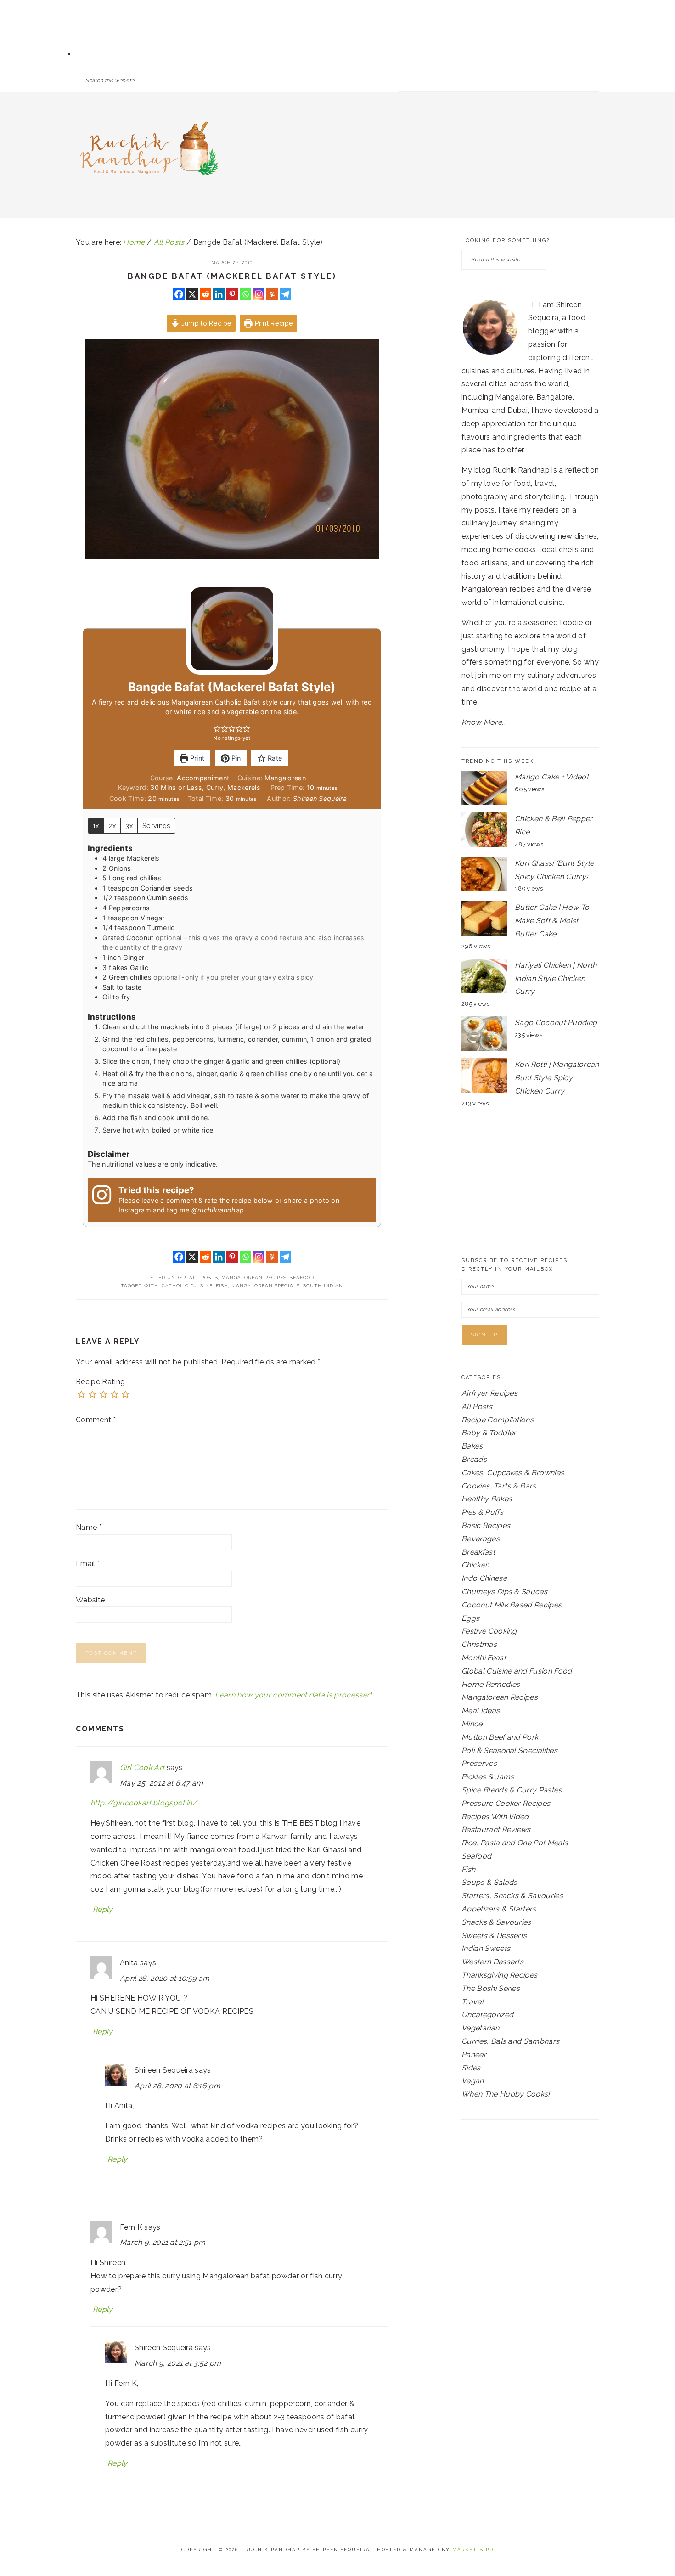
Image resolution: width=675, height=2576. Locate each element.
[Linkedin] (219, 294)
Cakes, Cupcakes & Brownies (513, 1473)
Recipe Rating (100, 1382)
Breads (474, 1459)
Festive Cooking (489, 1631)
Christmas (479, 1644)
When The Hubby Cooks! (506, 2094)
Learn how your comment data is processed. (294, 1695)
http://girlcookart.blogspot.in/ (144, 1803)
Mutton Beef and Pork (500, 1737)
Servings (157, 826)
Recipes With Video (495, 1817)
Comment (96, 1420)
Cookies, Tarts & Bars (499, 1486)
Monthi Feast (484, 1658)
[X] (192, 294)
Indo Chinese (484, 1578)
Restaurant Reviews (496, 1829)
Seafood (302, 1277)
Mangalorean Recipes (254, 1277)
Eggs (470, 1618)
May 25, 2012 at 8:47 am (161, 1783)
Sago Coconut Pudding (556, 1023)
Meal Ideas (481, 1711)
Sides (471, 2068)
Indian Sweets (486, 1948)
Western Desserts (492, 1962)
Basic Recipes (486, 1525)
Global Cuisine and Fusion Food (517, 1671)
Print (196, 758)
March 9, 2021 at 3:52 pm (178, 2363)
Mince (472, 1724)
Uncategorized (487, 2015)
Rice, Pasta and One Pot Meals (515, 1843)
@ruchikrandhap (218, 1210)
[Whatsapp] (245, 294)
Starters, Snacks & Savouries (512, 1896)
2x (112, 826)
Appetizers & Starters (499, 1909)
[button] (217, 729)
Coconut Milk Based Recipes (512, 1605)
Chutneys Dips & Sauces (504, 1592)
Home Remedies (491, 1684)
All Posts (204, 1277)
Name (89, 1527)
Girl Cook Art (142, 1767)
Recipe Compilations (498, 1420)
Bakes (472, 1446)
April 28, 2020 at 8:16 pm (177, 2086)
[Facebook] (179, 294)
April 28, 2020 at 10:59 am (165, 1978)
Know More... (484, 722)
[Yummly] (272, 294)
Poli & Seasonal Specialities (509, 1750)
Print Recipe (273, 323)
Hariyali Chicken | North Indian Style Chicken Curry (556, 978)
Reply (103, 1909)
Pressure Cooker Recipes (506, 1803)
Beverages (481, 1539)
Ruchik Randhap (149, 152)
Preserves (479, 1763)
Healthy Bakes (487, 1499)
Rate (274, 758)
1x (96, 826)
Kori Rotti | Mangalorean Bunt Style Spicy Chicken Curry (557, 1078)
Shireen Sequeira (320, 798)
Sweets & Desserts (494, 1936)
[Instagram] (259, 294)
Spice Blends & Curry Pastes (512, 1790)
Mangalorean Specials (266, 1286)
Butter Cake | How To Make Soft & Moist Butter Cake (552, 921)
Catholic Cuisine (187, 1286)
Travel (472, 2002)
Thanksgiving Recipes (499, 1975)
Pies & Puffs (482, 1512)
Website (90, 1600)
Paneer (474, 2055)
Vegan (473, 2081)
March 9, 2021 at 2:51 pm (163, 2242)
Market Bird (473, 2550)
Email (88, 1564)
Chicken (475, 1565)
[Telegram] (285, 294)
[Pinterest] (232, 294)
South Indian (323, 1286)
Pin (235, 758)
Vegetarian (480, 2028)
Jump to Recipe (205, 323)
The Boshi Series (491, 1988)
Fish (222, 1286)
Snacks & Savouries (496, 1922)
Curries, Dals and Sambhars (510, 2041)
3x (129, 826)
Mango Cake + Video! (551, 777)
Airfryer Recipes (489, 1393)
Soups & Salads (489, 1882)
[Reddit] (205, 294)
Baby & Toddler (489, 1433)
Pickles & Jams (488, 1777)
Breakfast (478, 1552)
